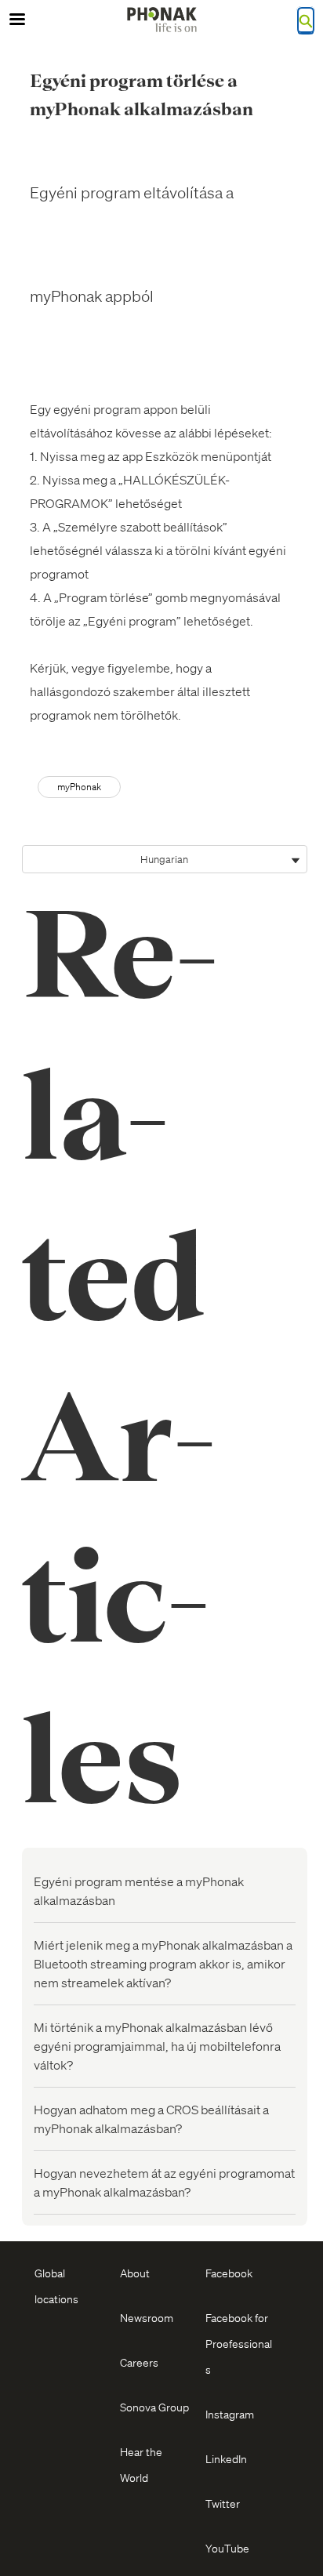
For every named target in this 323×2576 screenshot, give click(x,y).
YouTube (227, 2548)
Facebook (229, 2273)
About (135, 2273)
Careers (139, 2362)
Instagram (230, 2414)
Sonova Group (154, 2407)
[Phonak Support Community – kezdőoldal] (161, 20)
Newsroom (147, 2317)
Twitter (223, 2503)
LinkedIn (226, 2458)
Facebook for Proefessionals (239, 2343)
